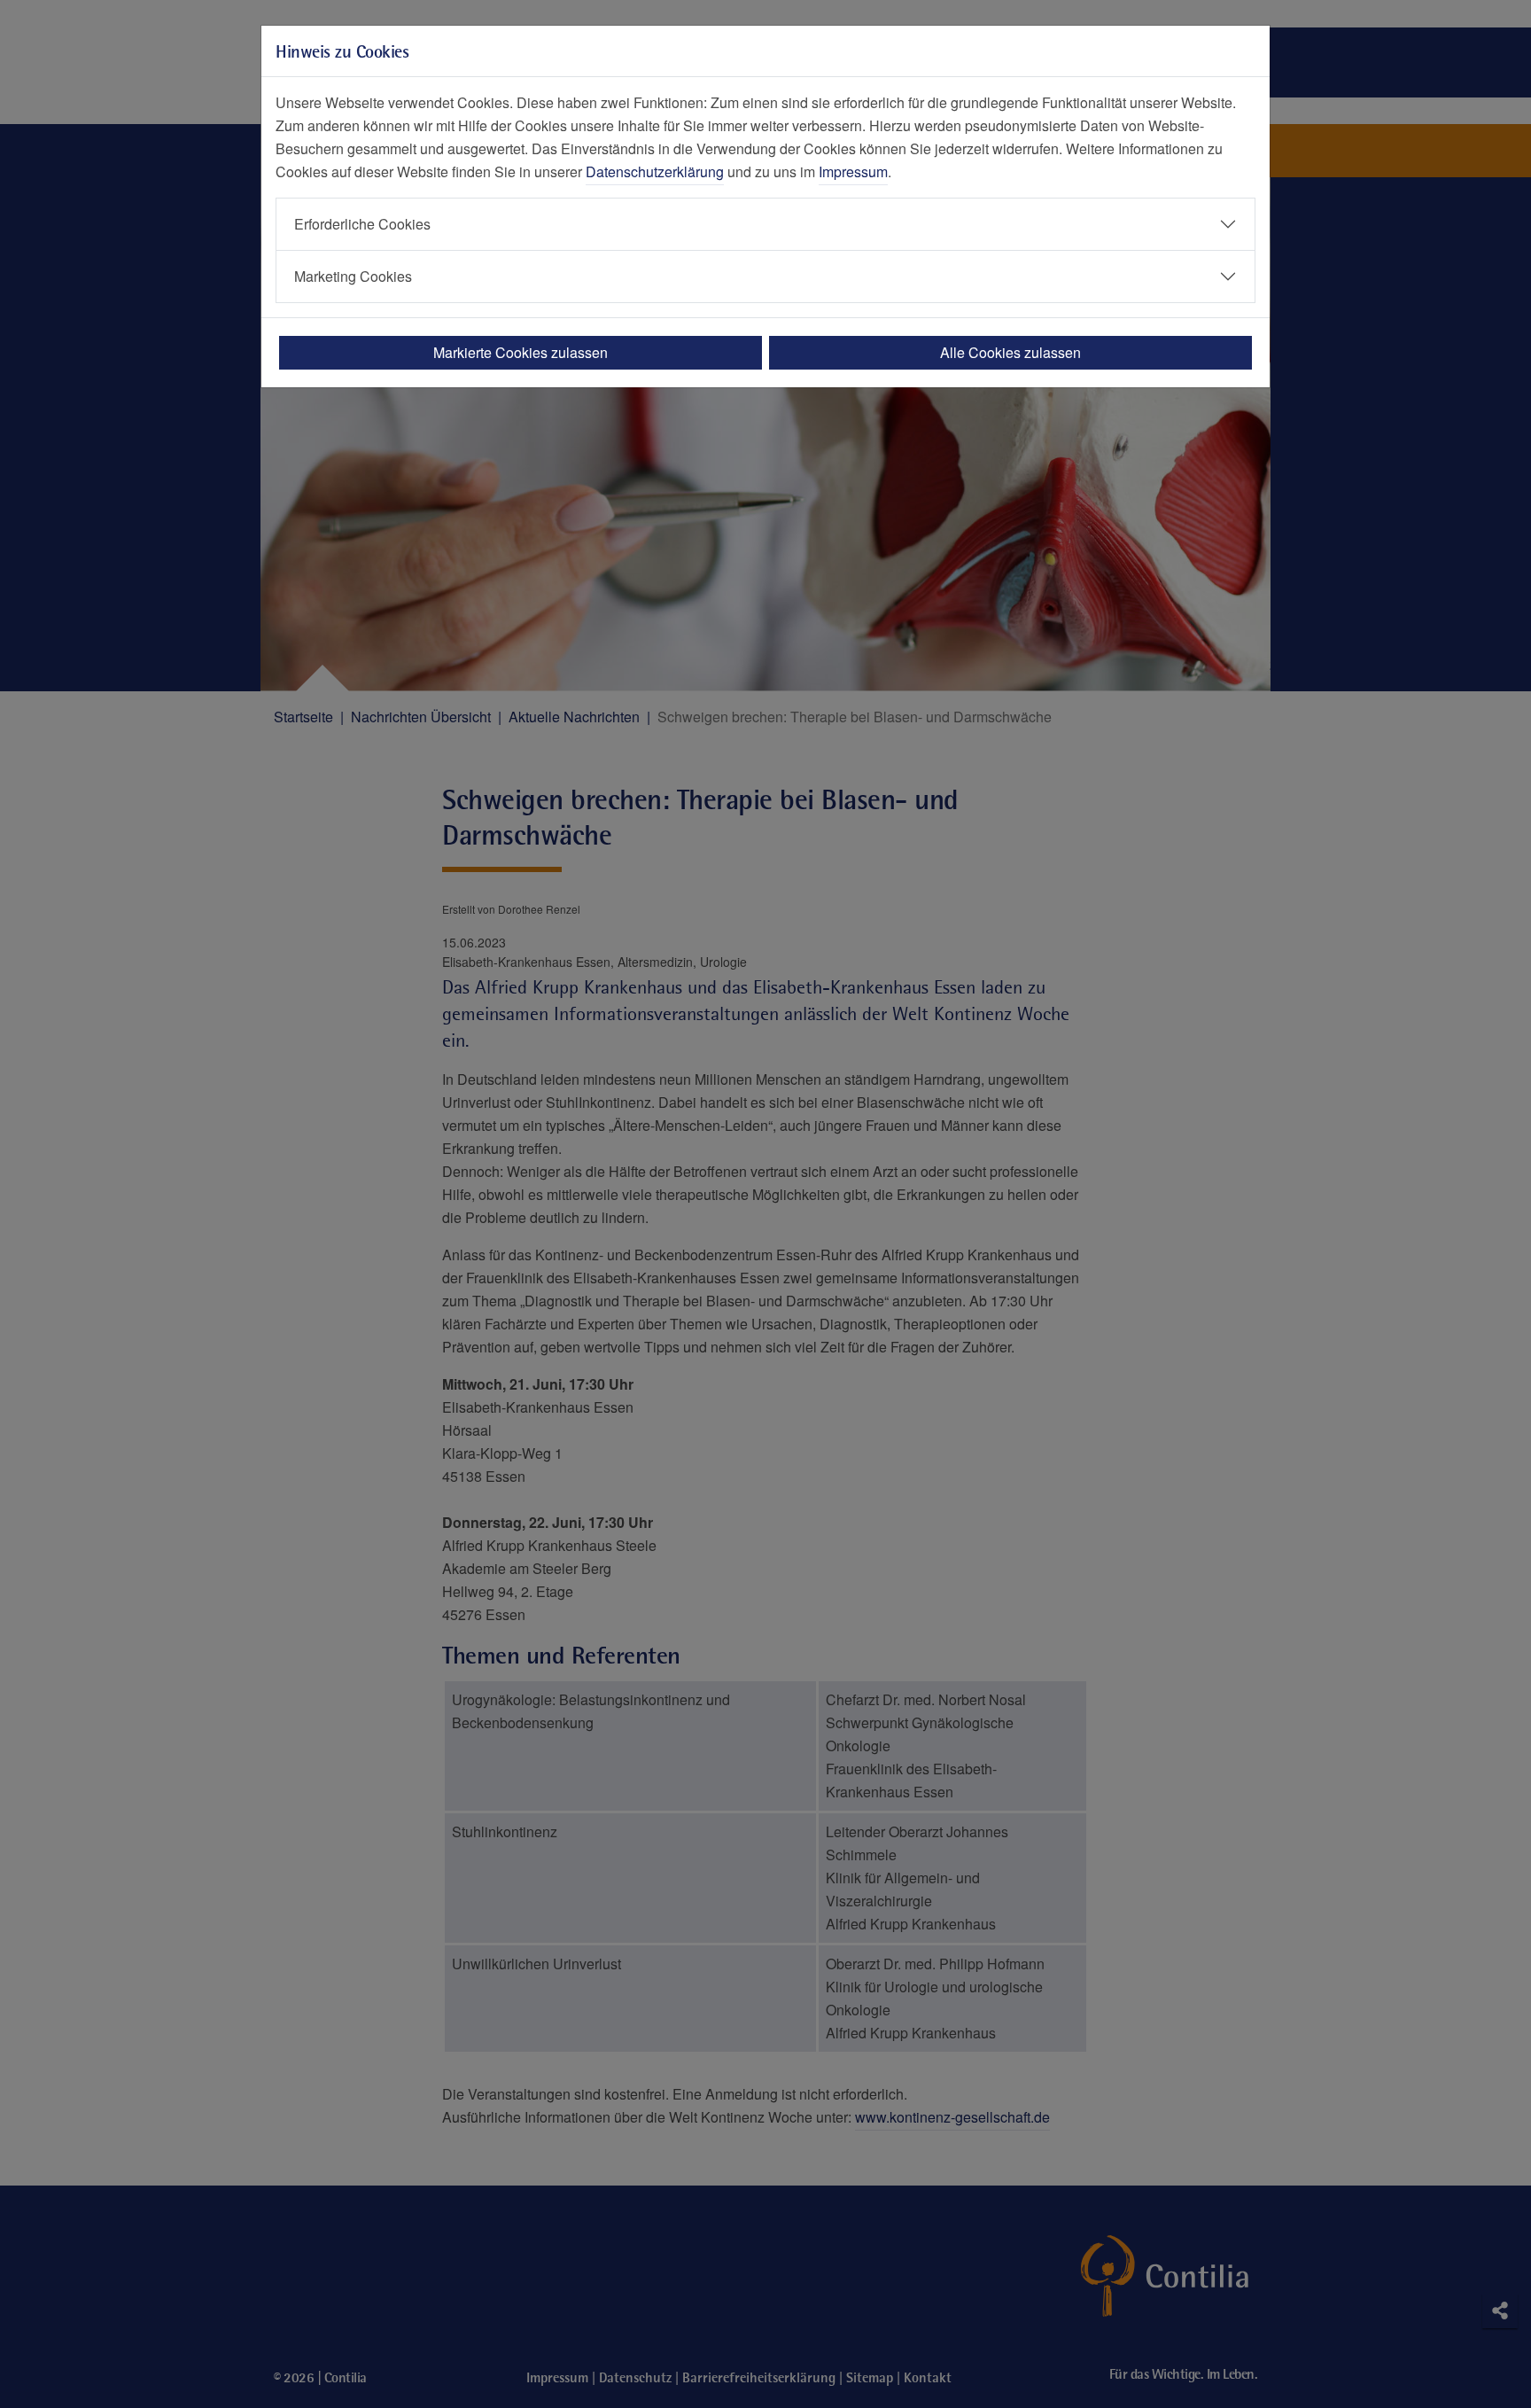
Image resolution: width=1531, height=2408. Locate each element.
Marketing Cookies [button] (353, 276)
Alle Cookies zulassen (1010, 352)
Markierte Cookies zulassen (521, 352)
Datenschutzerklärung (655, 171)
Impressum (853, 171)
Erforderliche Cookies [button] (362, 224)
